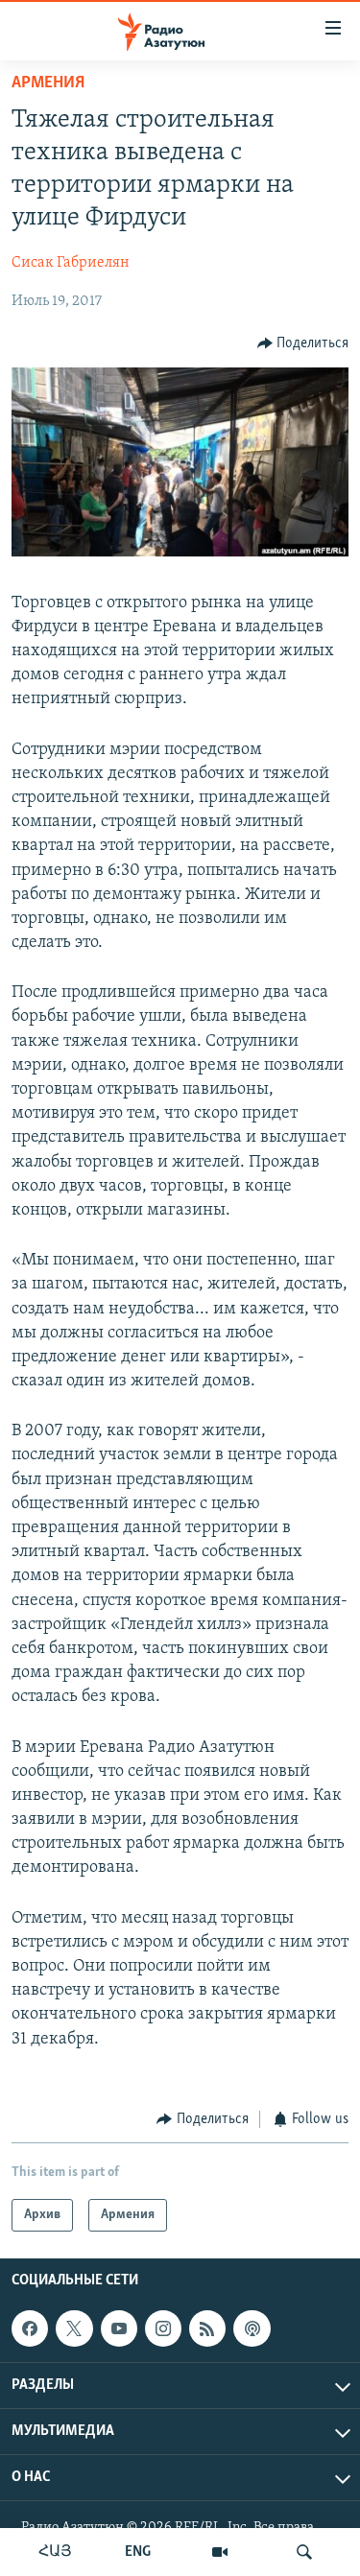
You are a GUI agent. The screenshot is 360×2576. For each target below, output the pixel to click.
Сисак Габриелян (71, 263)
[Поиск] (304, 2552)
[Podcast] (252, 2328)
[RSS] (207, 2328)
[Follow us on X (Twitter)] (74, 2328)
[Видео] (220, 2552)
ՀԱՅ (55, 2552)
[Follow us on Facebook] (30, 2328)
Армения (48, 83)
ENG (138, 2552)
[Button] (303, 343)
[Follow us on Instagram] (163, 2328)
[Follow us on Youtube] (119, 2328)
